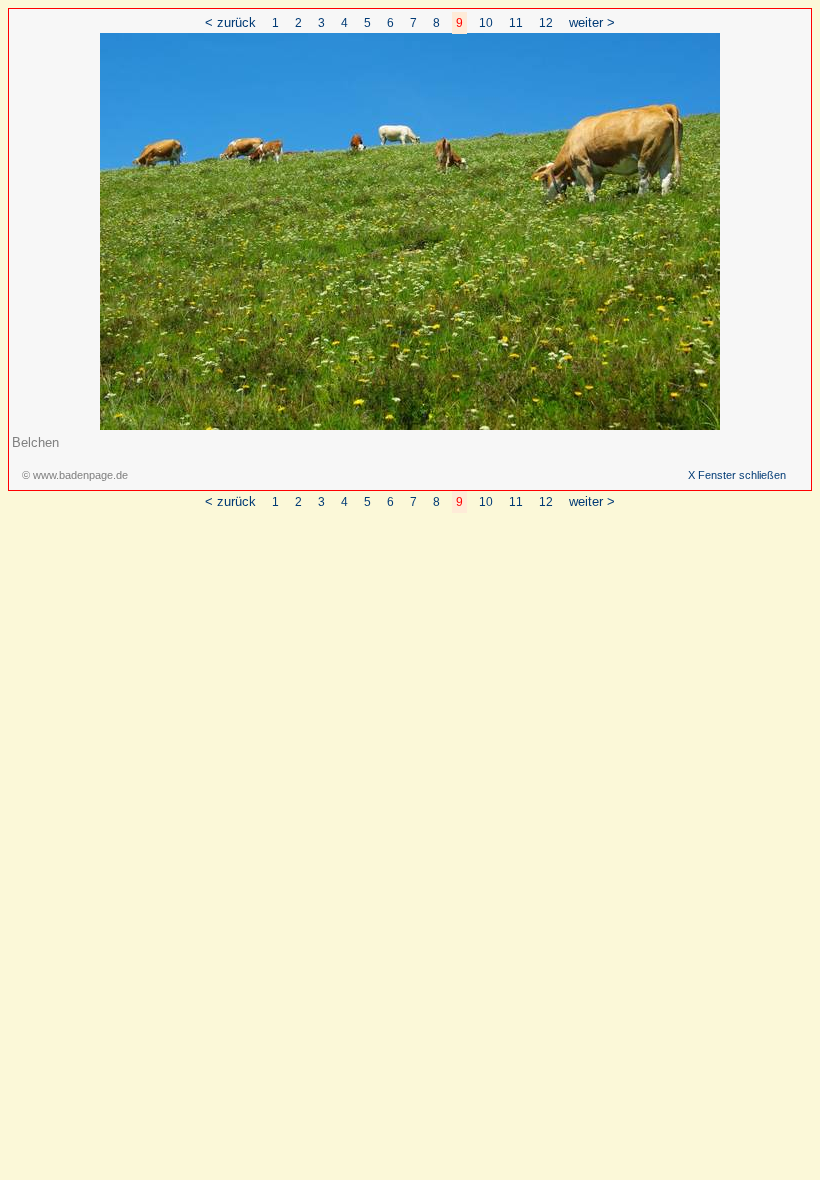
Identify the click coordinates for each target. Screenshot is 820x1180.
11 (516, 23)
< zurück (230, 22)
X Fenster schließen (737, 475)
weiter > (592, 22)
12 (546, 23)
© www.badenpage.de (75, 475)
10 (486, 23)
